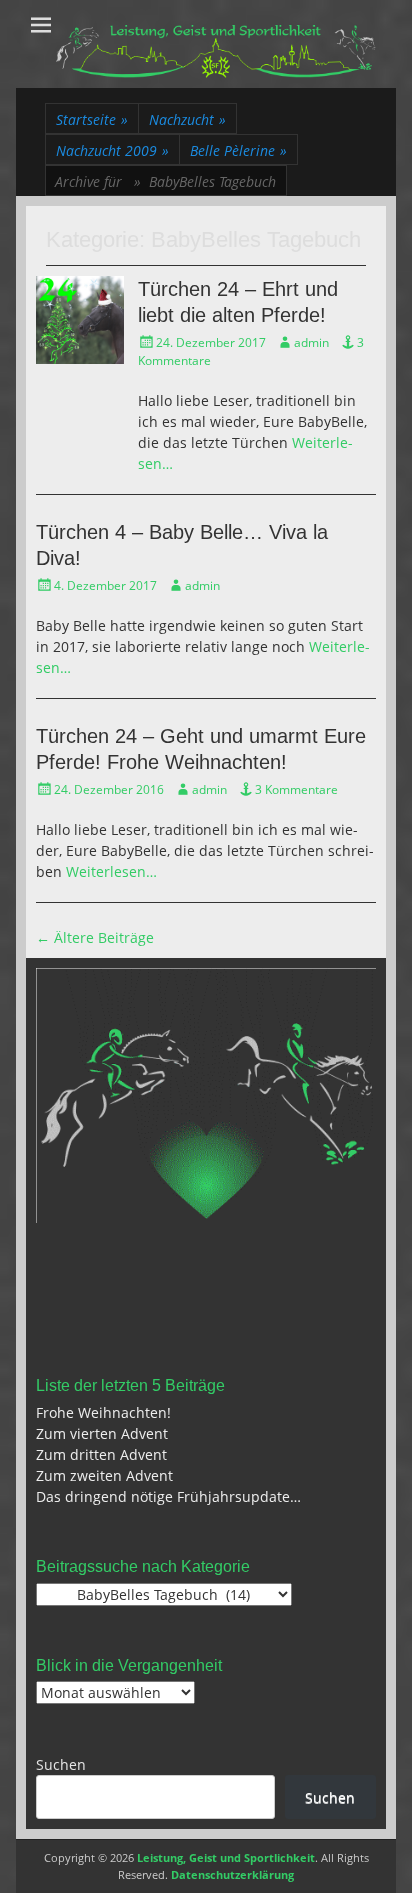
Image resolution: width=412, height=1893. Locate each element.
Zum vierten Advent (102, 1433)
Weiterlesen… (111, 871)
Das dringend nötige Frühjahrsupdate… (168, 1496)
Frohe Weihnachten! (103, 1412)
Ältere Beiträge (95, 937)
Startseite (92, 119)
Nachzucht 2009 (112, 150)
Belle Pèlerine (238, 150)
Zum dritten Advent (101, 1454)
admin (311, 342)
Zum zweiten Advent (104, 1475)
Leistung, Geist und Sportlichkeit (226, 1857)
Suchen (61, 1764)
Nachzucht (187, 119)
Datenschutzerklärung (232, 1874)
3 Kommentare (296, 789)
